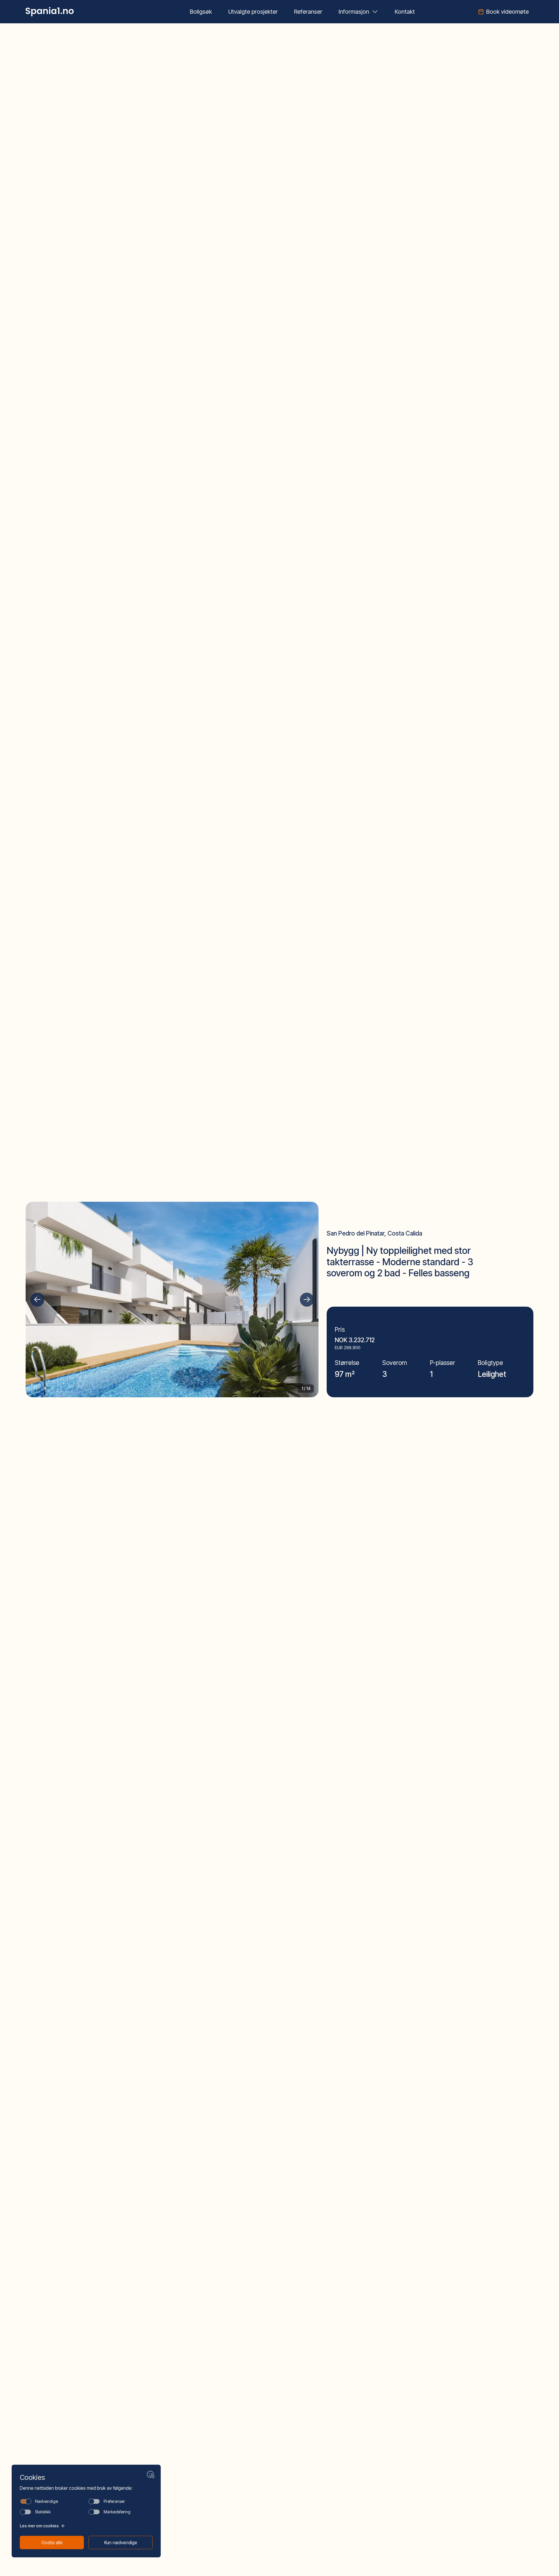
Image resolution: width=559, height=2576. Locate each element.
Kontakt (405, 12)
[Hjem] (50, 12)
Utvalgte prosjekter (253, 12)
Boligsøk (201, 12)
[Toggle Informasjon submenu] (375, 12)
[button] (37, 1300)
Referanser (308, 12)
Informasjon (354, 12)
